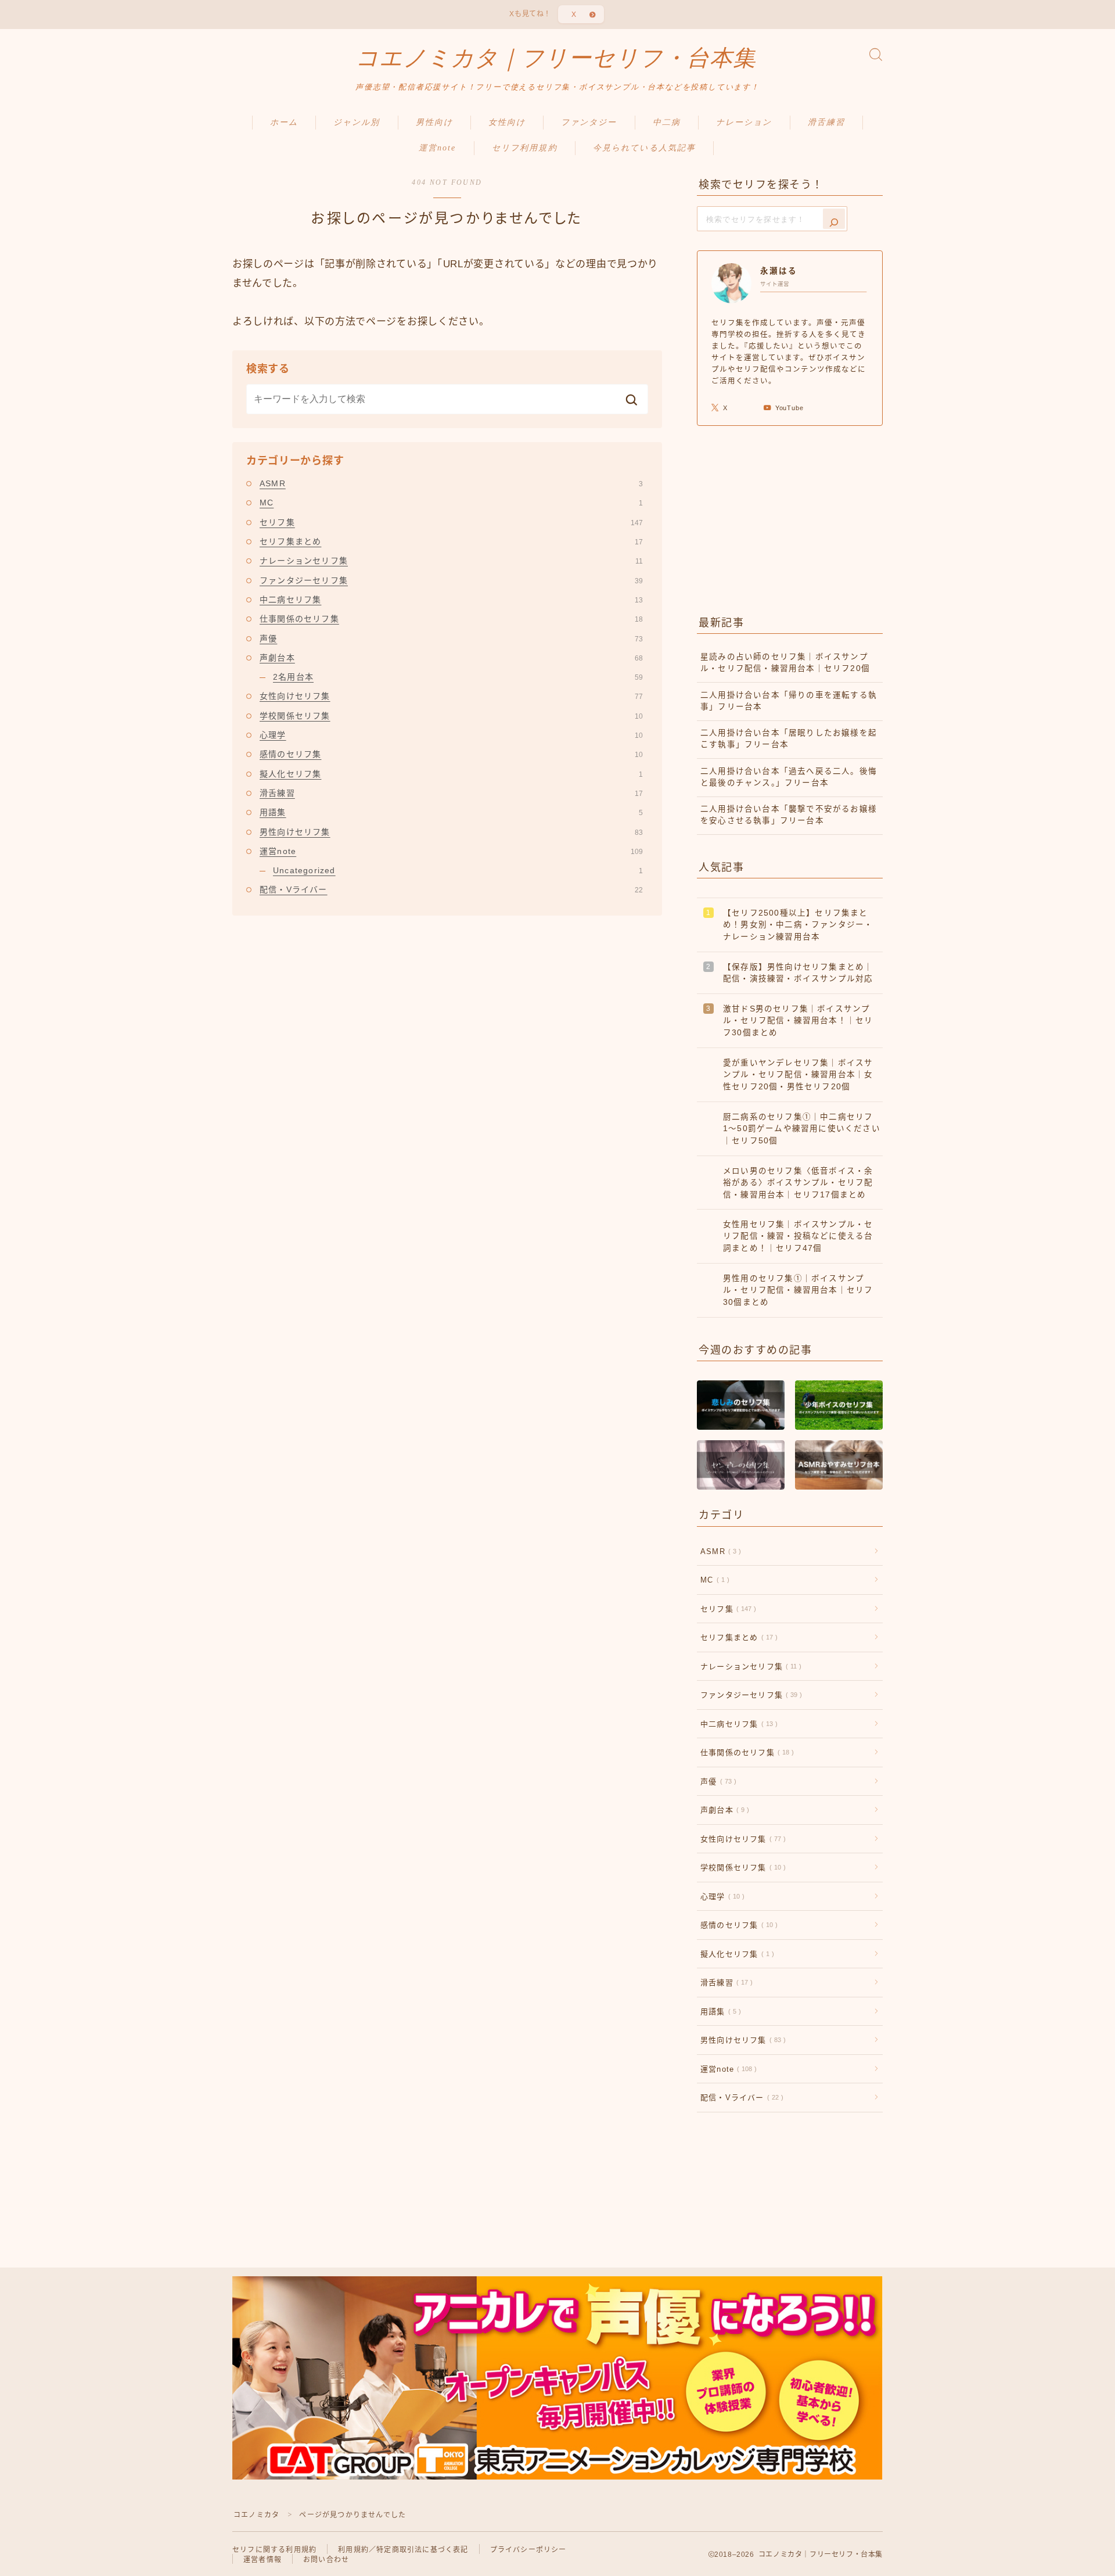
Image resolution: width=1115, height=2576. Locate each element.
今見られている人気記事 (644, 148)
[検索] (834, 219)
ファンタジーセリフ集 (451, 580)
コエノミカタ (256, 2515)
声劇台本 (451, 658)
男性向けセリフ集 (451, 832)
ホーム (284, 122)
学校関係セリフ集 (451, 716)
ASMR (451, 483)
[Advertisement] (790, 518)
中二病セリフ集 (451, 600)
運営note (438, 148)
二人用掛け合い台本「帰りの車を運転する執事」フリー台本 (789, 701)
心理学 (451, 735)
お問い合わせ (326, 2560)
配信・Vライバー (451, 889)
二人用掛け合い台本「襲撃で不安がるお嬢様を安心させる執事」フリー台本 (789, 815)
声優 (451, 638)
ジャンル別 (357, 122)
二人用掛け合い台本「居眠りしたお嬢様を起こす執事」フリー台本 (789, 739)
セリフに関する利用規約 (274, 2550)
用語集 (451, 812)
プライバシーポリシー (528, 2550)
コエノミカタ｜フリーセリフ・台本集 (556, 58)
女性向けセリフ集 (451, 696)
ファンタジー (589, 122)
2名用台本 (458, 677)
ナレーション (744, 122)
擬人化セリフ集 (451, 774)
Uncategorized (458, 870)
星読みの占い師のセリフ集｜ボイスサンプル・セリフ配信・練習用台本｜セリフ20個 (785, 663)
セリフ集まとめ (451, 541)
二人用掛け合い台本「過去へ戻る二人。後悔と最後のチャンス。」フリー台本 (789, 777)
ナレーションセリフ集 (451, 561)
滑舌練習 (826, 122)
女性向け (507, 122)
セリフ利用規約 (525, 148)
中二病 (667, 122)
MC (451, 503)
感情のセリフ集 (451, 754)
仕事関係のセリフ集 (451, 619)
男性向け (434, 122)
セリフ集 (451, 522)
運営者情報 (262, 2560)
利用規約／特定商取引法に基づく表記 (403, 2550)
